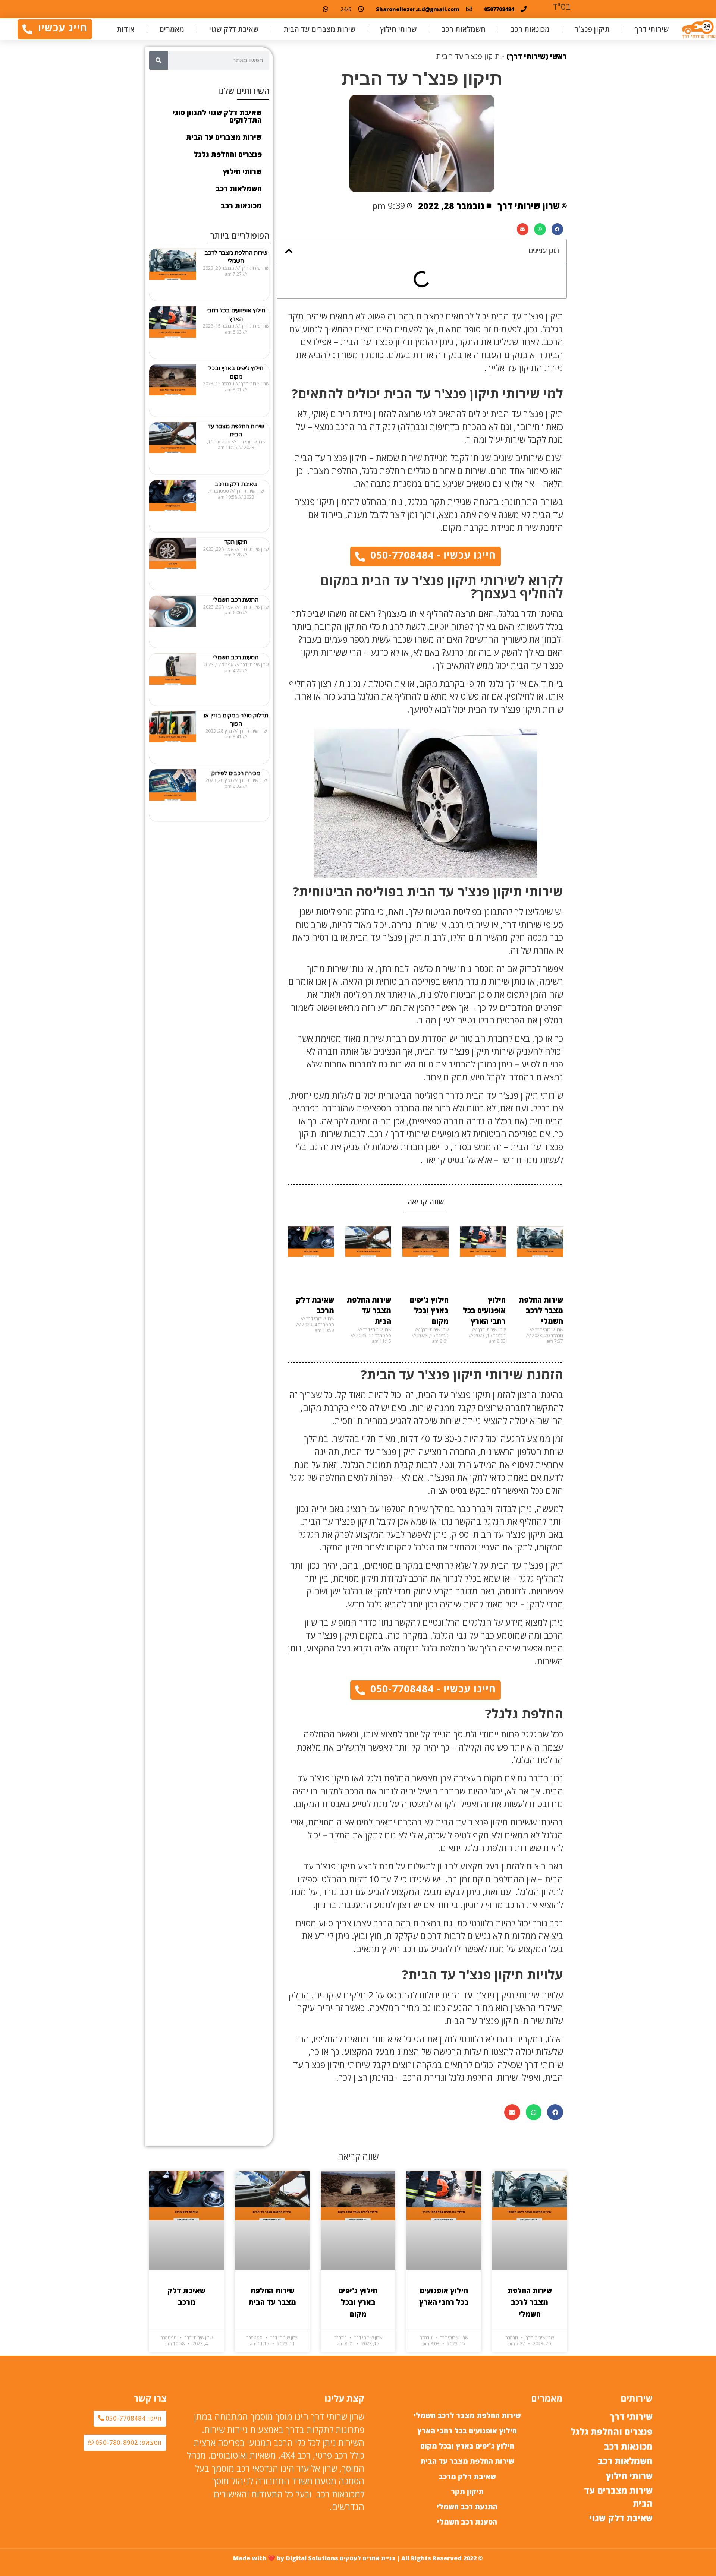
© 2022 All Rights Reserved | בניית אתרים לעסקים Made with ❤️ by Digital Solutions (358, 2558)
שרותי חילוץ (398, 29)
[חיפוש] (158, 60)
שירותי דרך (651, 29)
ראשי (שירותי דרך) (537, 56)
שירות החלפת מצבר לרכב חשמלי (541, 1311)
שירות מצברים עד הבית (319, 29)
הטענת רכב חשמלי (236, 657)
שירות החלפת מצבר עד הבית (369, 1311)
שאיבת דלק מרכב (236, 484)
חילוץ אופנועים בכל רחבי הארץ (484, 1311)
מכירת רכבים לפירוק (236, 773)
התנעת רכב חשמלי (236, 600)
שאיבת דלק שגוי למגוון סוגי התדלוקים (217, 116)
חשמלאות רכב (464, 29)
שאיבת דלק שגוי (234, 29)
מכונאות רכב (530, 29)
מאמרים (172, 29)
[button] (558, 229)
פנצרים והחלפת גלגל (228, 154)
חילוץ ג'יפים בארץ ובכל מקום (429, 1311)
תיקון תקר (236, 542)
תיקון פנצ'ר (592, 29)
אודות (126, 29)
